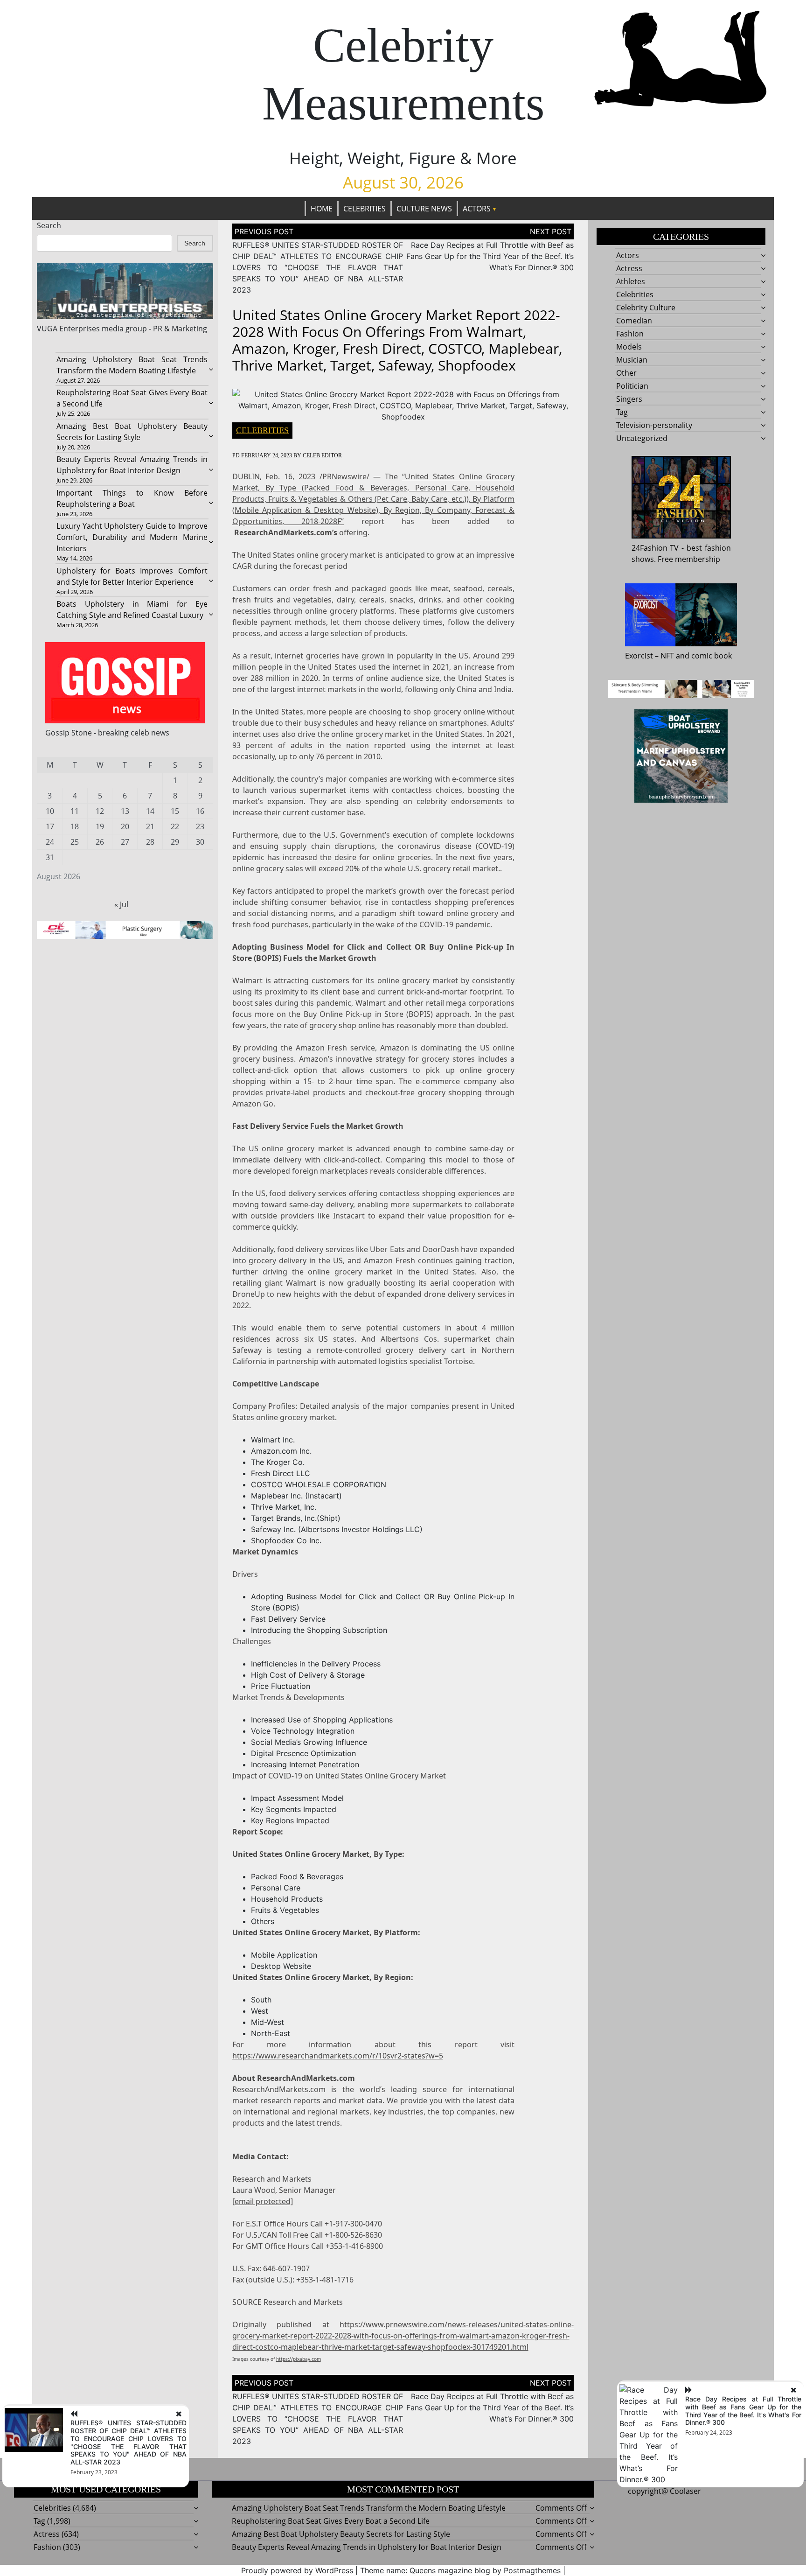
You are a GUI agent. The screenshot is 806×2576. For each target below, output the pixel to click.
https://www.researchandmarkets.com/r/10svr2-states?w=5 (338, 2056)
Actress (629, 268)
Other (626, 373)
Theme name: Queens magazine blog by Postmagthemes (460, 2570)
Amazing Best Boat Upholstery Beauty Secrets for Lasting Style (341, 2534)
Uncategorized (642, 438)
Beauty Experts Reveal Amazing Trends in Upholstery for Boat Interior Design (367, 2547)
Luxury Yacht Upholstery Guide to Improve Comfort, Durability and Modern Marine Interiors (132, 537)
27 (125, 842)
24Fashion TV (655, 548)
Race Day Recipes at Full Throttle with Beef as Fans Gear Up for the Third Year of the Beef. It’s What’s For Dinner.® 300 (490, 256)
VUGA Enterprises (68, 329)
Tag (622, 412)
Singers (629, 399)
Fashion (630, 334)
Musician (632, 360)
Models (629, 347)
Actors (477, 209)
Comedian (634, 321)
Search (49, 225)
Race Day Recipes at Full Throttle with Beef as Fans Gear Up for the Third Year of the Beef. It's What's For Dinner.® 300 (743, 2411)
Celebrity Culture (646, 308)
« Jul (121, 904)
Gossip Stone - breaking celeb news (107, 733)
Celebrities (365, 209)
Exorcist (639, 656)
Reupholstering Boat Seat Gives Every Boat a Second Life (331, 2521)
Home (322, 209)
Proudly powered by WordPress (297, 2570)
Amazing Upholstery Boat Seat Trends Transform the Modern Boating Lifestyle (369, 2508)
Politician (632, 386)
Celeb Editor (322, 455)
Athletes (631, 281)
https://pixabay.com (299, 2359)
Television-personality (654, 425)
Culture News (424, 209)
